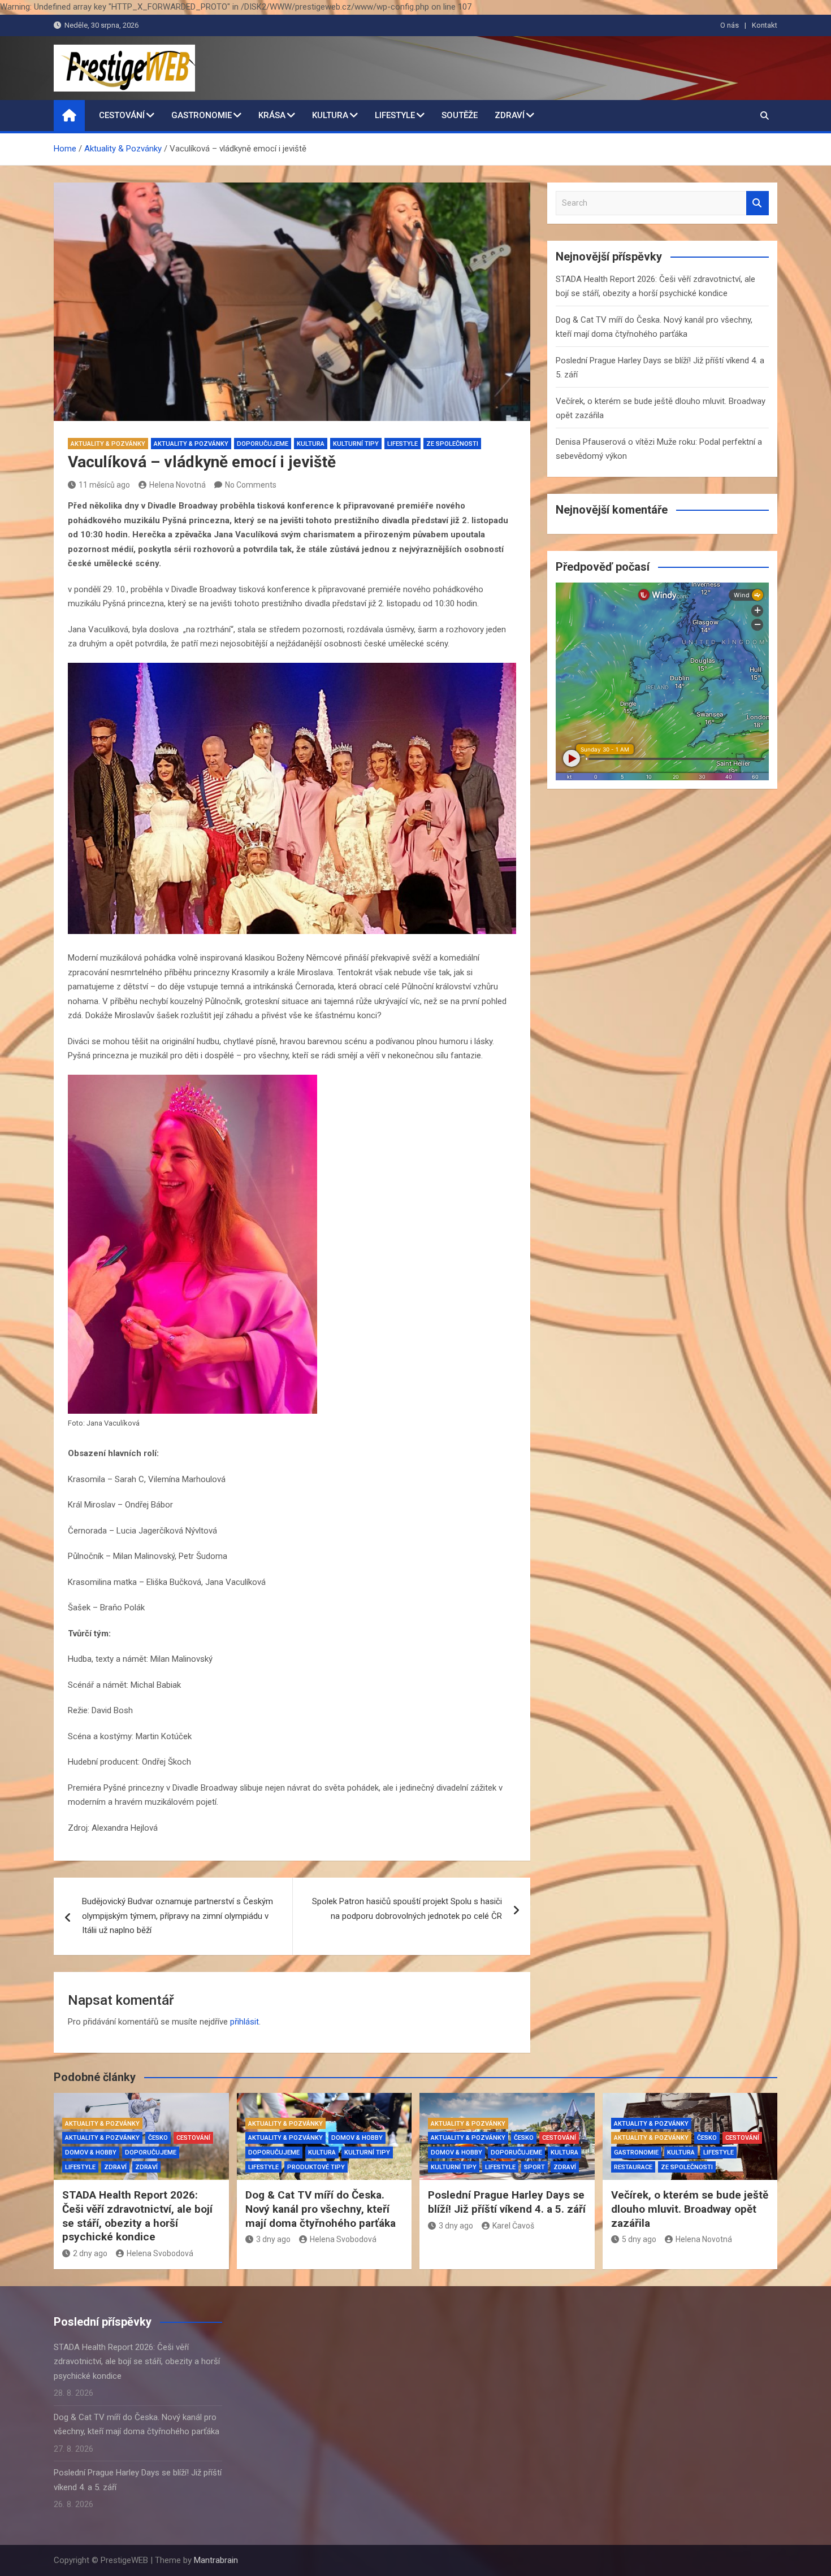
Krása (272, 115)
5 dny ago (639, 2239)
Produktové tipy (316, 2167)
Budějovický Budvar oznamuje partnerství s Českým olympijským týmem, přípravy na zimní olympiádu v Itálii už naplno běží (178, 1916)
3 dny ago (273, 2239)
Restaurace (633, 2167)
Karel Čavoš (513, 2226)
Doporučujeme (263, 444)
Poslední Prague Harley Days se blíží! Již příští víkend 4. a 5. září (507, 2202)
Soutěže (460, 115)
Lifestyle (395, 115)
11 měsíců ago (104, 485)
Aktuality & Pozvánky (108, 444)
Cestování (122, 115)
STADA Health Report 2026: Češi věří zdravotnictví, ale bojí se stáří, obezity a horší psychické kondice (137, 2216)
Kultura (330, 115)
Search (758, 203)
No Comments (251, 485)
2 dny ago (90, 2253)
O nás (730, 25)
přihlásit (244, 2022)
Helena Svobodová (160, 2253)
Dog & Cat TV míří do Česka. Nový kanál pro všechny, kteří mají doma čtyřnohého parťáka (321, 2209)
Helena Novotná (178, 485)
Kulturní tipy (356, 444)
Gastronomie (202, 115)
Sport (534, 2167)
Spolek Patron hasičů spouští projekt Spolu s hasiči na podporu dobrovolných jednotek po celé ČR (407, 1909)
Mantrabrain (216, 2560)
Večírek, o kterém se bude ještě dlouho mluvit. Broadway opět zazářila (690, 2209)
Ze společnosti (452, 444)
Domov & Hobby (91, 2153)
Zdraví (510, 115)
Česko (158, 2138)
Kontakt (765, 25)
